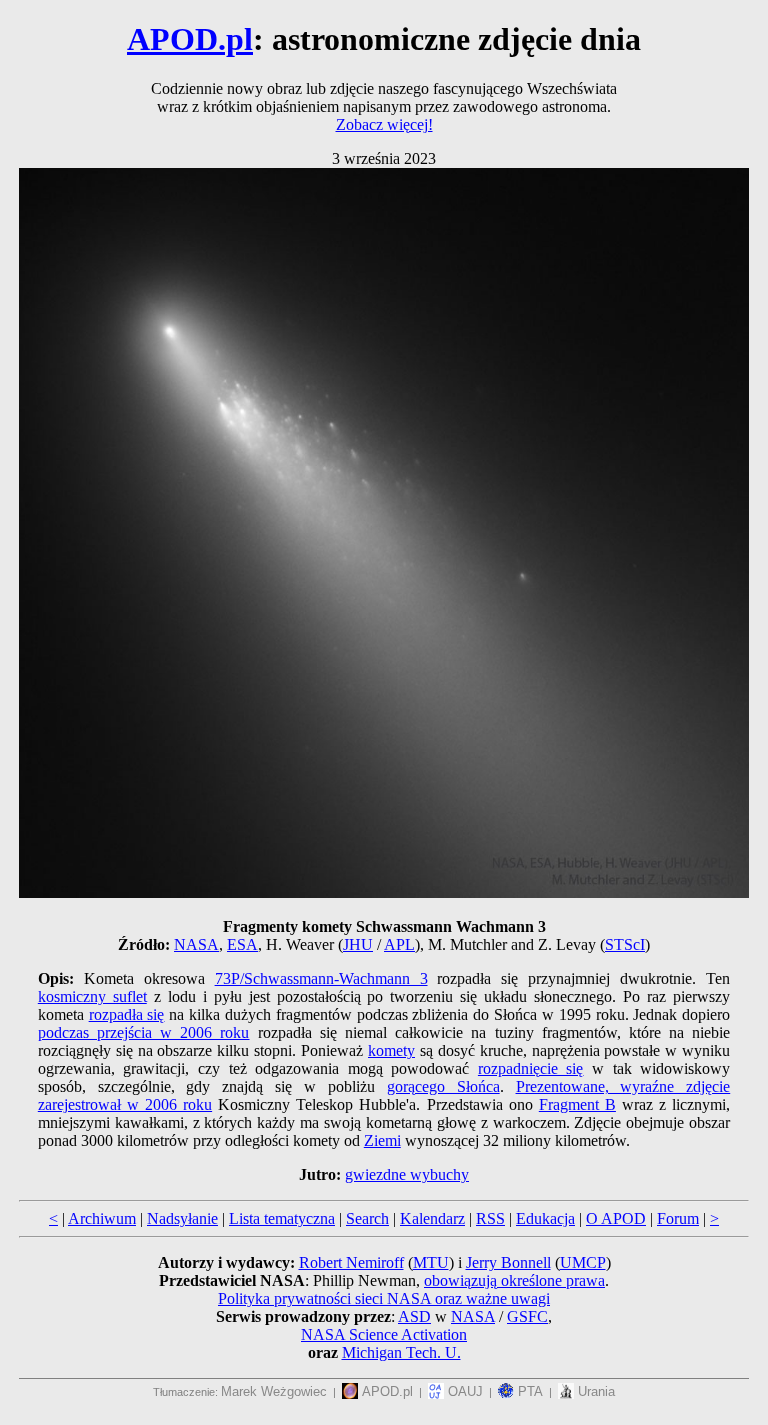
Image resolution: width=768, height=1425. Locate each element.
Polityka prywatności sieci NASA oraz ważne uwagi (384, 1298)
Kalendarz (432, 1218)
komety (391, 1050)
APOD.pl (190, 39)
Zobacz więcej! (384, 124)
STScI (625, 944)
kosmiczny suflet (92, 996)
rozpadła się (127, 1014)
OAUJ (463, 1391)
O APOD (616, 1218)
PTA (528, 1391)
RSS (490, 1218)
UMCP (583, 1262)
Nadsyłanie (182, 1218)
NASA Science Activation (384, 1334)
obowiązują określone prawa (514, 1280)
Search (367, 1218)
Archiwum (102, 1218)
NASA (196, 944)
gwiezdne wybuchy (407, 1174)
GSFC (527, 1316)
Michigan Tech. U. (401, 1352)
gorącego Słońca (443, 1086)
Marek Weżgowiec (274, 1391)
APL (399, 944)
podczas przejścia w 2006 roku (144, 1032)
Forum (678, 1218)
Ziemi (382, 1140)
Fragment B (577, 1104)
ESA (242, 944)
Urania (594, 1391)
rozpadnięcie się (531, 1068)
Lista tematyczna (282, 1218)
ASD (414, 1316)
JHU (358, 944)
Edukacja (545, 1218)
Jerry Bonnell (508, 1262)
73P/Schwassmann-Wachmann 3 (321, 978)
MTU (431, 1262)
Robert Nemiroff (351, 1262)
